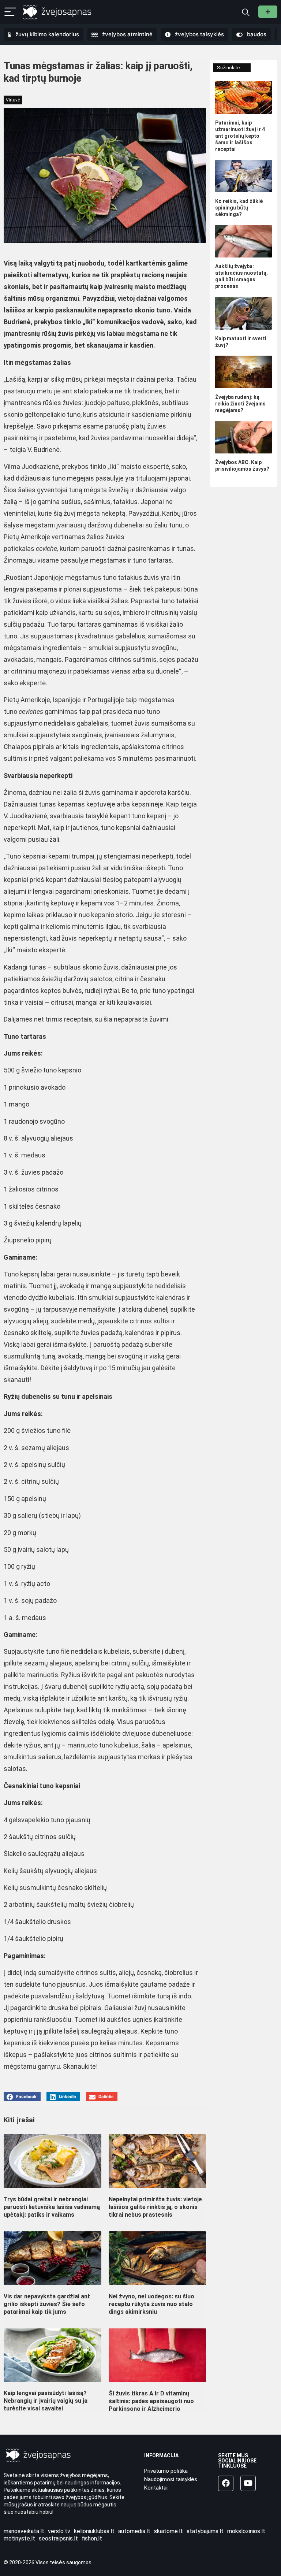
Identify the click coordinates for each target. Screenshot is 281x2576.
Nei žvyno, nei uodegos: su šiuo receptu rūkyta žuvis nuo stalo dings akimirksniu (151, 2304)
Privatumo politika (166, 2471)
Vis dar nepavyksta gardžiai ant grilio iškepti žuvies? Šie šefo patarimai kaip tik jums (47, 2304)
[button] (22, 2097)
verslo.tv (59, 2531)
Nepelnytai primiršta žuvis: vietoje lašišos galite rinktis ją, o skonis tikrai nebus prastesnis (155, 2207)
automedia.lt (134, 2531)
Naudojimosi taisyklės (171, 2479)
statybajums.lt (205, 2531)
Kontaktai (156, 2488)
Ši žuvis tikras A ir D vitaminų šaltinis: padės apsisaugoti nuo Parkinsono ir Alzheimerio (151, 2401)
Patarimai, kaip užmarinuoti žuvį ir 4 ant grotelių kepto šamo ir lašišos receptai (240, 136)
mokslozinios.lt (246, 2531)
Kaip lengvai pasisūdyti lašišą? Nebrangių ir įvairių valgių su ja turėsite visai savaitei (46, 2401)
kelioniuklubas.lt (94, 2531)
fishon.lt (92, 2538)
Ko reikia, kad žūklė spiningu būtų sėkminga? (239, 208)
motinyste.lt (19, 2538)
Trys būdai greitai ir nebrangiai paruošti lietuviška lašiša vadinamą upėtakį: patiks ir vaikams (52, 2207)
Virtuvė (13, 100)
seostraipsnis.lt (58, 2538)
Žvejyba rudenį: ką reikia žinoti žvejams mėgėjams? (240, 404)
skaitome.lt (168, 2531)
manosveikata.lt (24, 2531)
